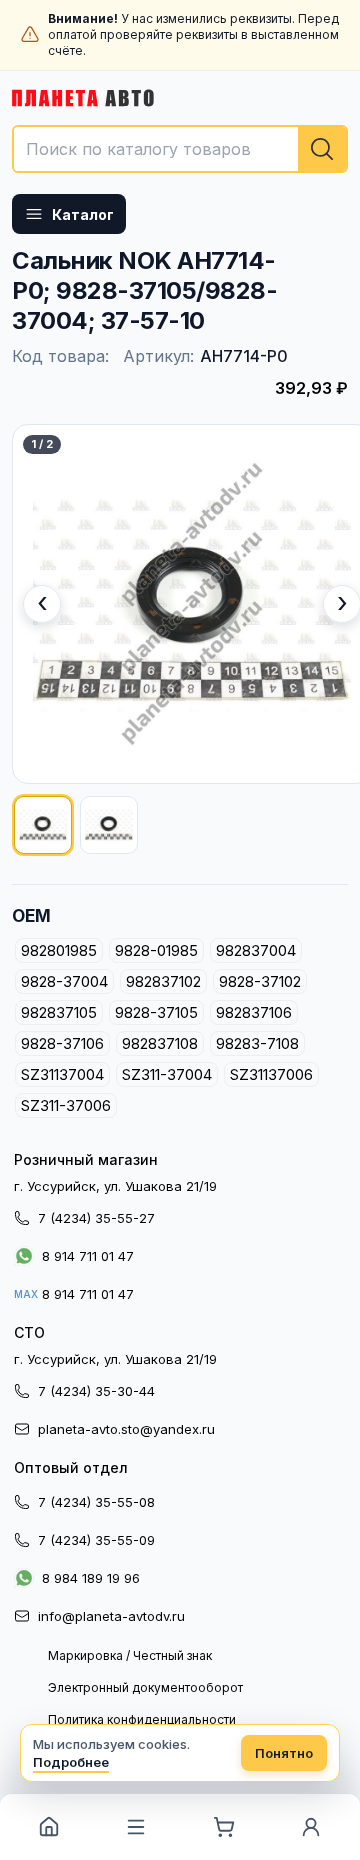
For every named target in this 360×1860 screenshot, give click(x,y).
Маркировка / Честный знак (130, 1655)
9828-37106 (62, 1043)
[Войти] (312, 1827)
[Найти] (322, 149)
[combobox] (180, 149)
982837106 (254, 1012)
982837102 (163, 981)
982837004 (256, 950)
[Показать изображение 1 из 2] (43, 825)
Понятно (284, 1753)
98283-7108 (257, 1043)
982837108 (160, 1043)
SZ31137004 (62, 1074)
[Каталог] (137, 1827)
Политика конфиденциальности (142, 1719)
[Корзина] (224, 1827)
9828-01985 (156, 950)
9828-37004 (64, 981)
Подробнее (71, 1762)
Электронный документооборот (145, 1687)
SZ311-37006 (66, 1105)
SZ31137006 (271, 1074)
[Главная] (49, 1827)
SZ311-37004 (167, 1074)
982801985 (59, 950)
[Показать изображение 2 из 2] (109, 825)
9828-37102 (260, 981)
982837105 (59, 1012)
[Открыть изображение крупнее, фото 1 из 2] (192, 604)
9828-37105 (156, 1012)
